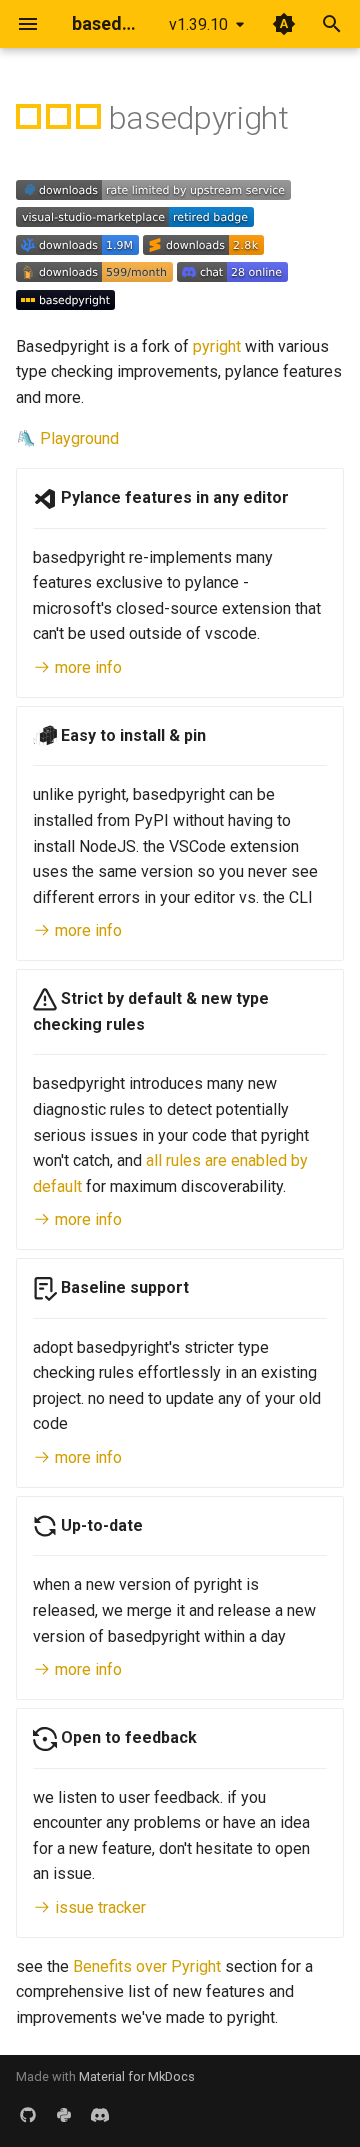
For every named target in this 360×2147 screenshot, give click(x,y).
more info (86, 667)
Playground (79, 438)
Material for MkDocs (137, 2076)
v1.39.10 (198, 24)
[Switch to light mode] (284, 24)
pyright (217, 346)
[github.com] (28, 2115)
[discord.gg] (100, 2115)
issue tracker (98, 1907)
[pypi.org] (64, 2115)
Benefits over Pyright (147, 1966)
